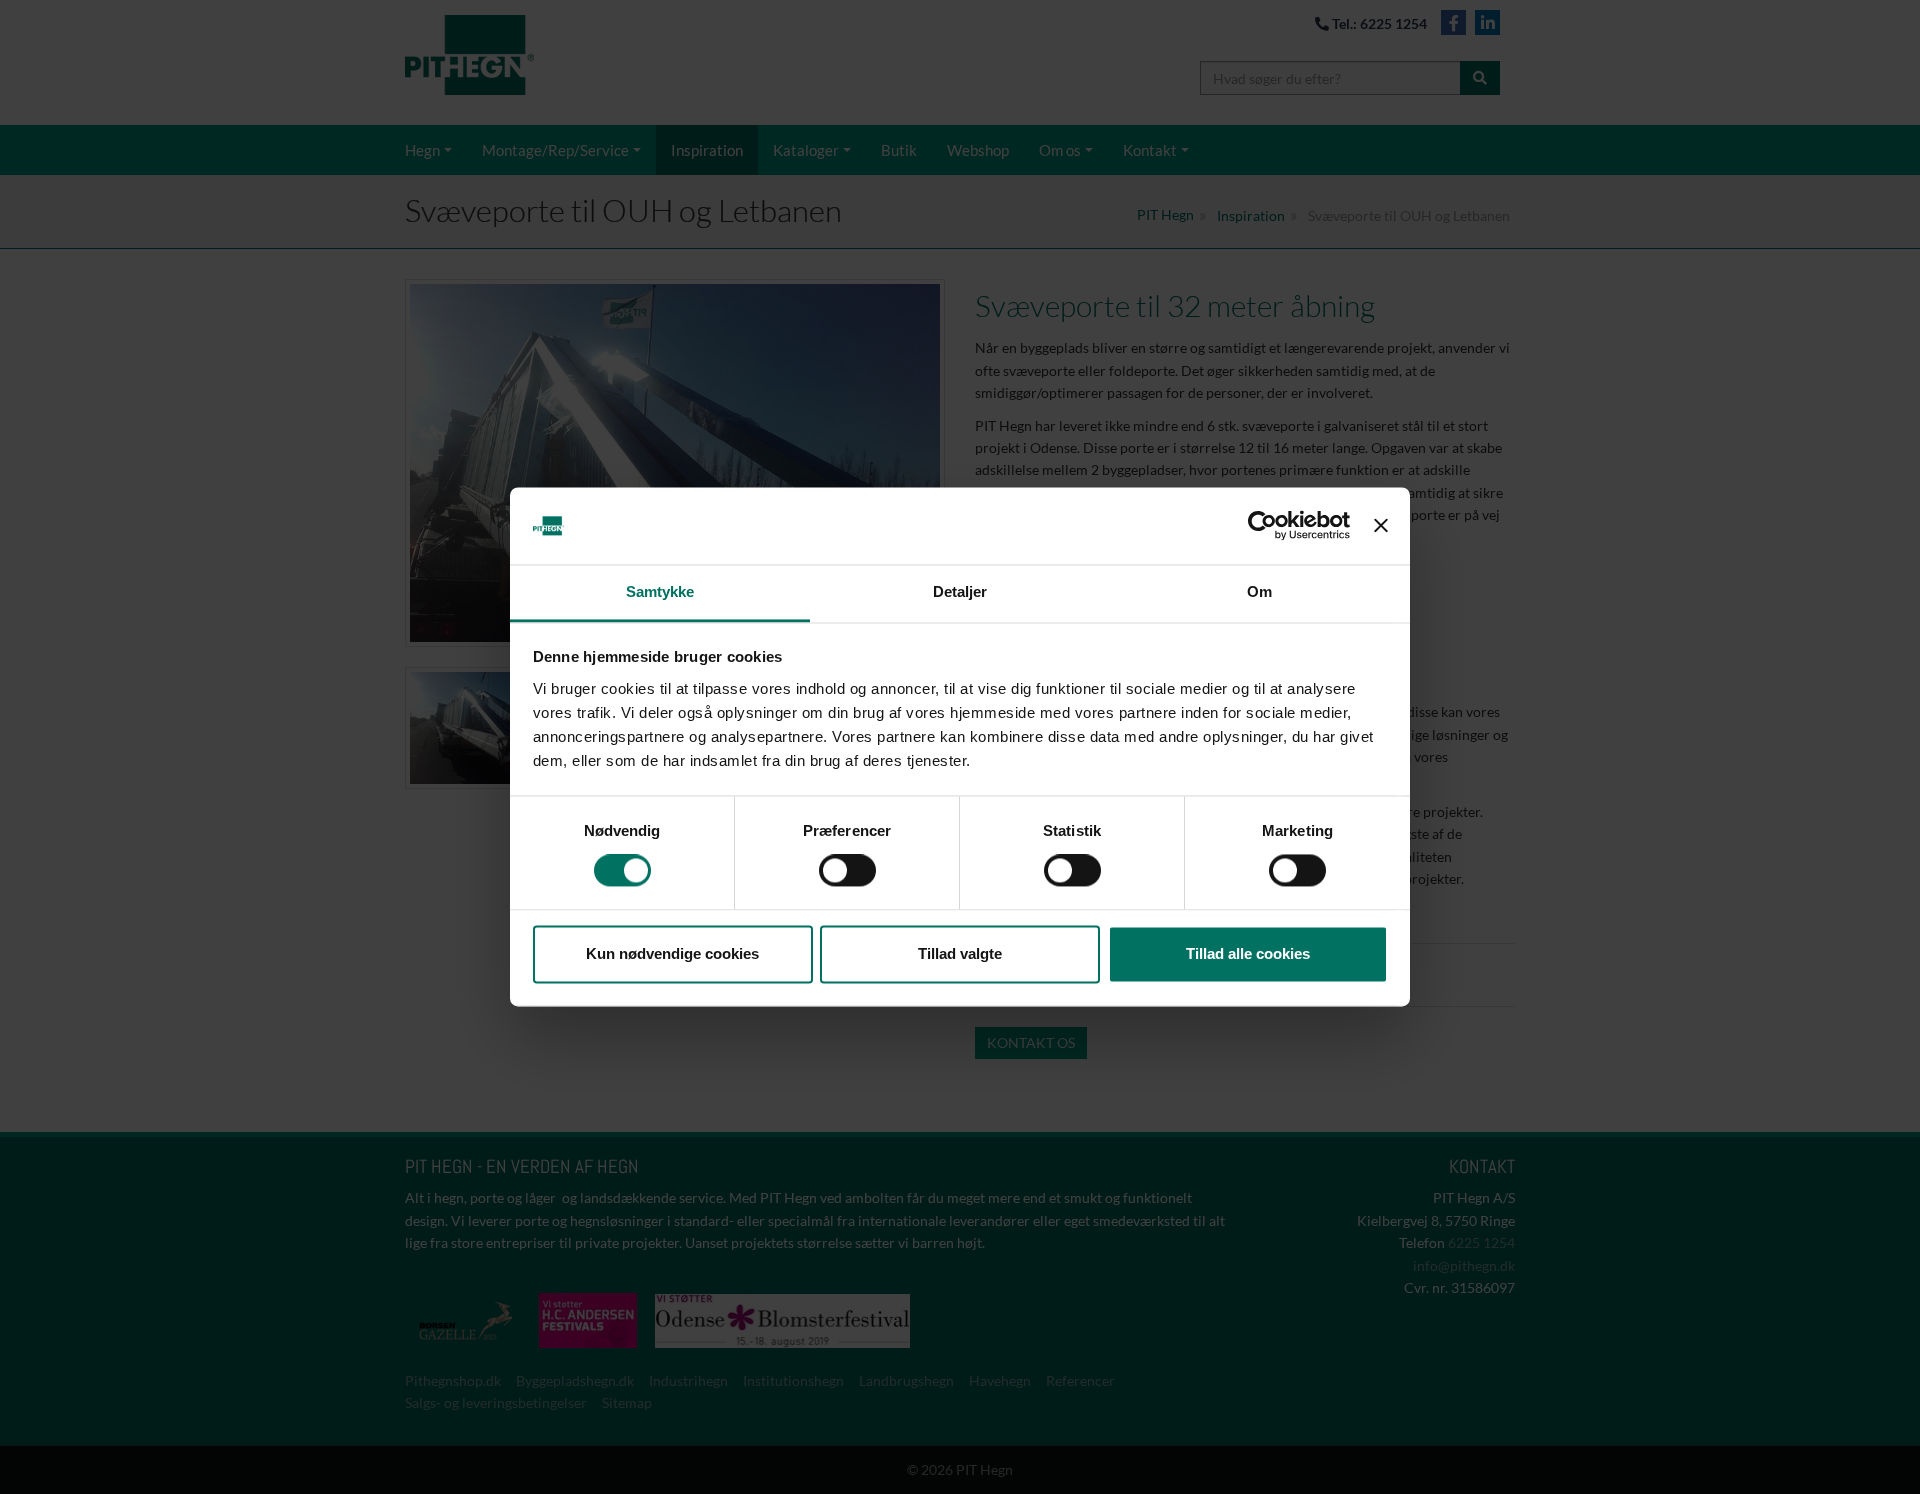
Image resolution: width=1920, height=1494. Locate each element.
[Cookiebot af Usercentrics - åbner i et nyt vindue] (1262, 526)
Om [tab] (1259, 591)
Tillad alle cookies (1248, 953)
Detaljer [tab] (960, 591)
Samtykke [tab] (660, 591)
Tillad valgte (960, 953)
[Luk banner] (1381, 526)
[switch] (847, 871)
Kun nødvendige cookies (672, 953)
